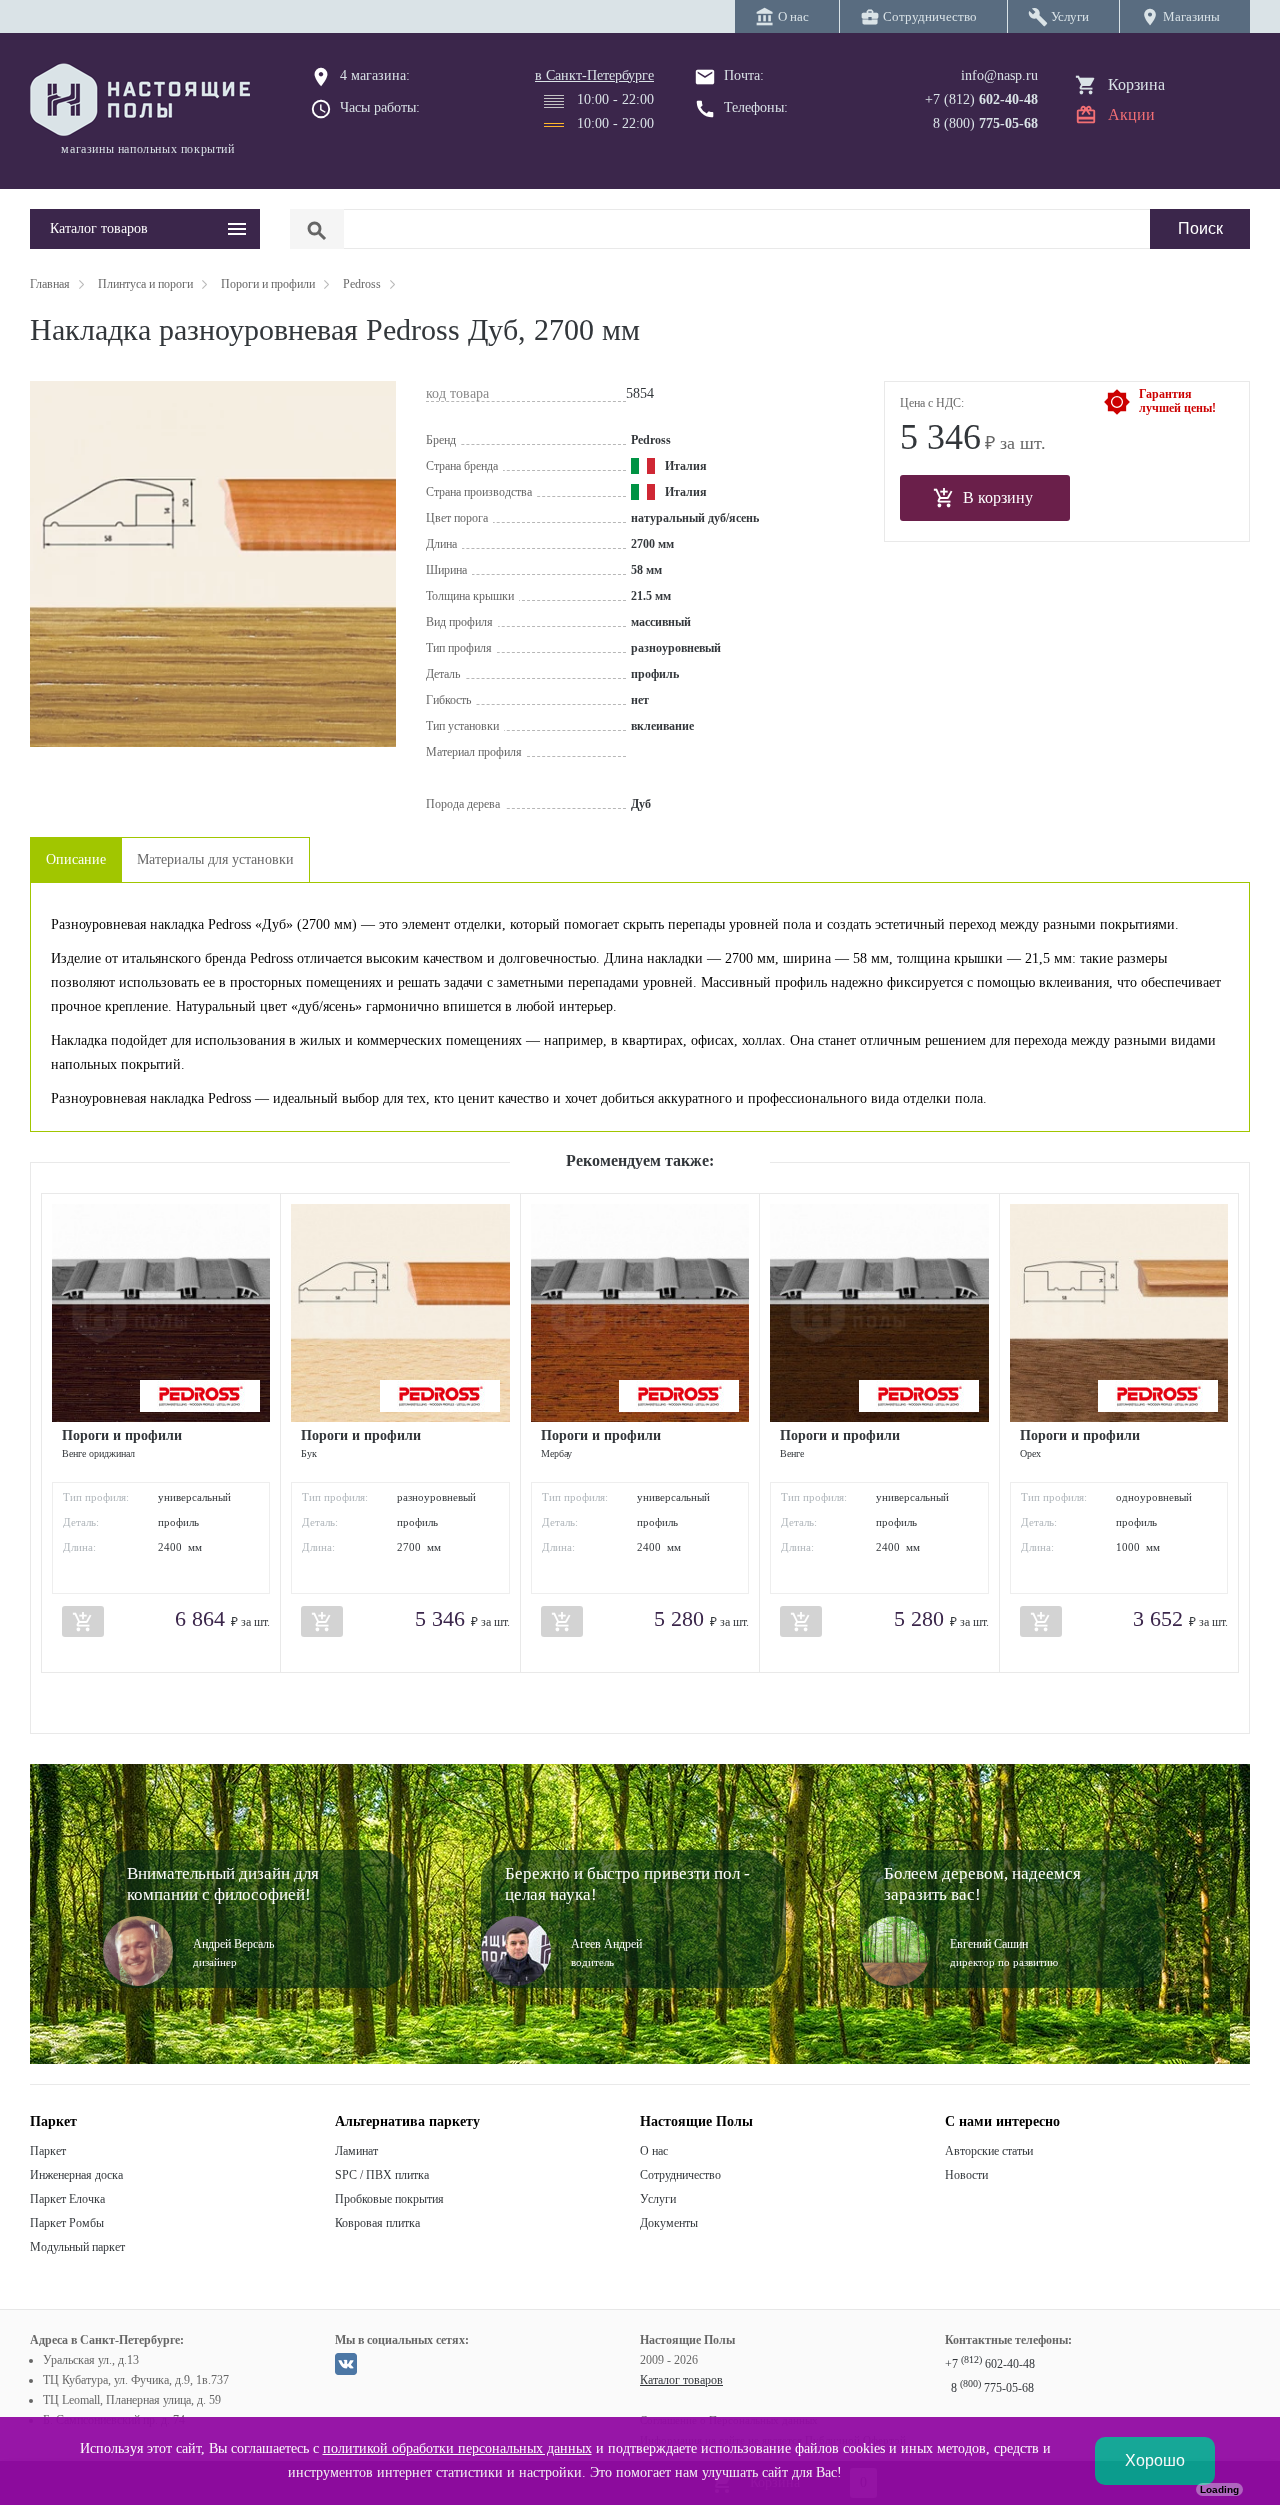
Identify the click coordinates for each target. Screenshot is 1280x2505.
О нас (654, 2151)
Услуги (658, 2199)
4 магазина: (375, 75)
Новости (966, 2175)
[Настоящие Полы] (145, 101)
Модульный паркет (77, 2247)
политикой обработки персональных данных (457, 2448)
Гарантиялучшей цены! (1177, 401)
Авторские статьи (989, 2151)
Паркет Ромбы (67, 2223)
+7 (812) (981, 99)
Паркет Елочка (67, 2199)
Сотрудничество (680, 2175)
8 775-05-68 (992, 2388)
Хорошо (1155, 2460)
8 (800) (985, 123)
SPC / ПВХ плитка (382, 2175)
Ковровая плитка (377, 2223)
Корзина (1136, 84)
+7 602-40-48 (990, 2364)
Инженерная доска (76, 2175)
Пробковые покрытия (389, 2199)
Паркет (48, 2151)
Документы (669, 2223)
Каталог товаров (681, 2380)
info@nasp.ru (999, 75)
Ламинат (356, 2151)
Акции (1131, 114)
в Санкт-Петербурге (594, 75)
